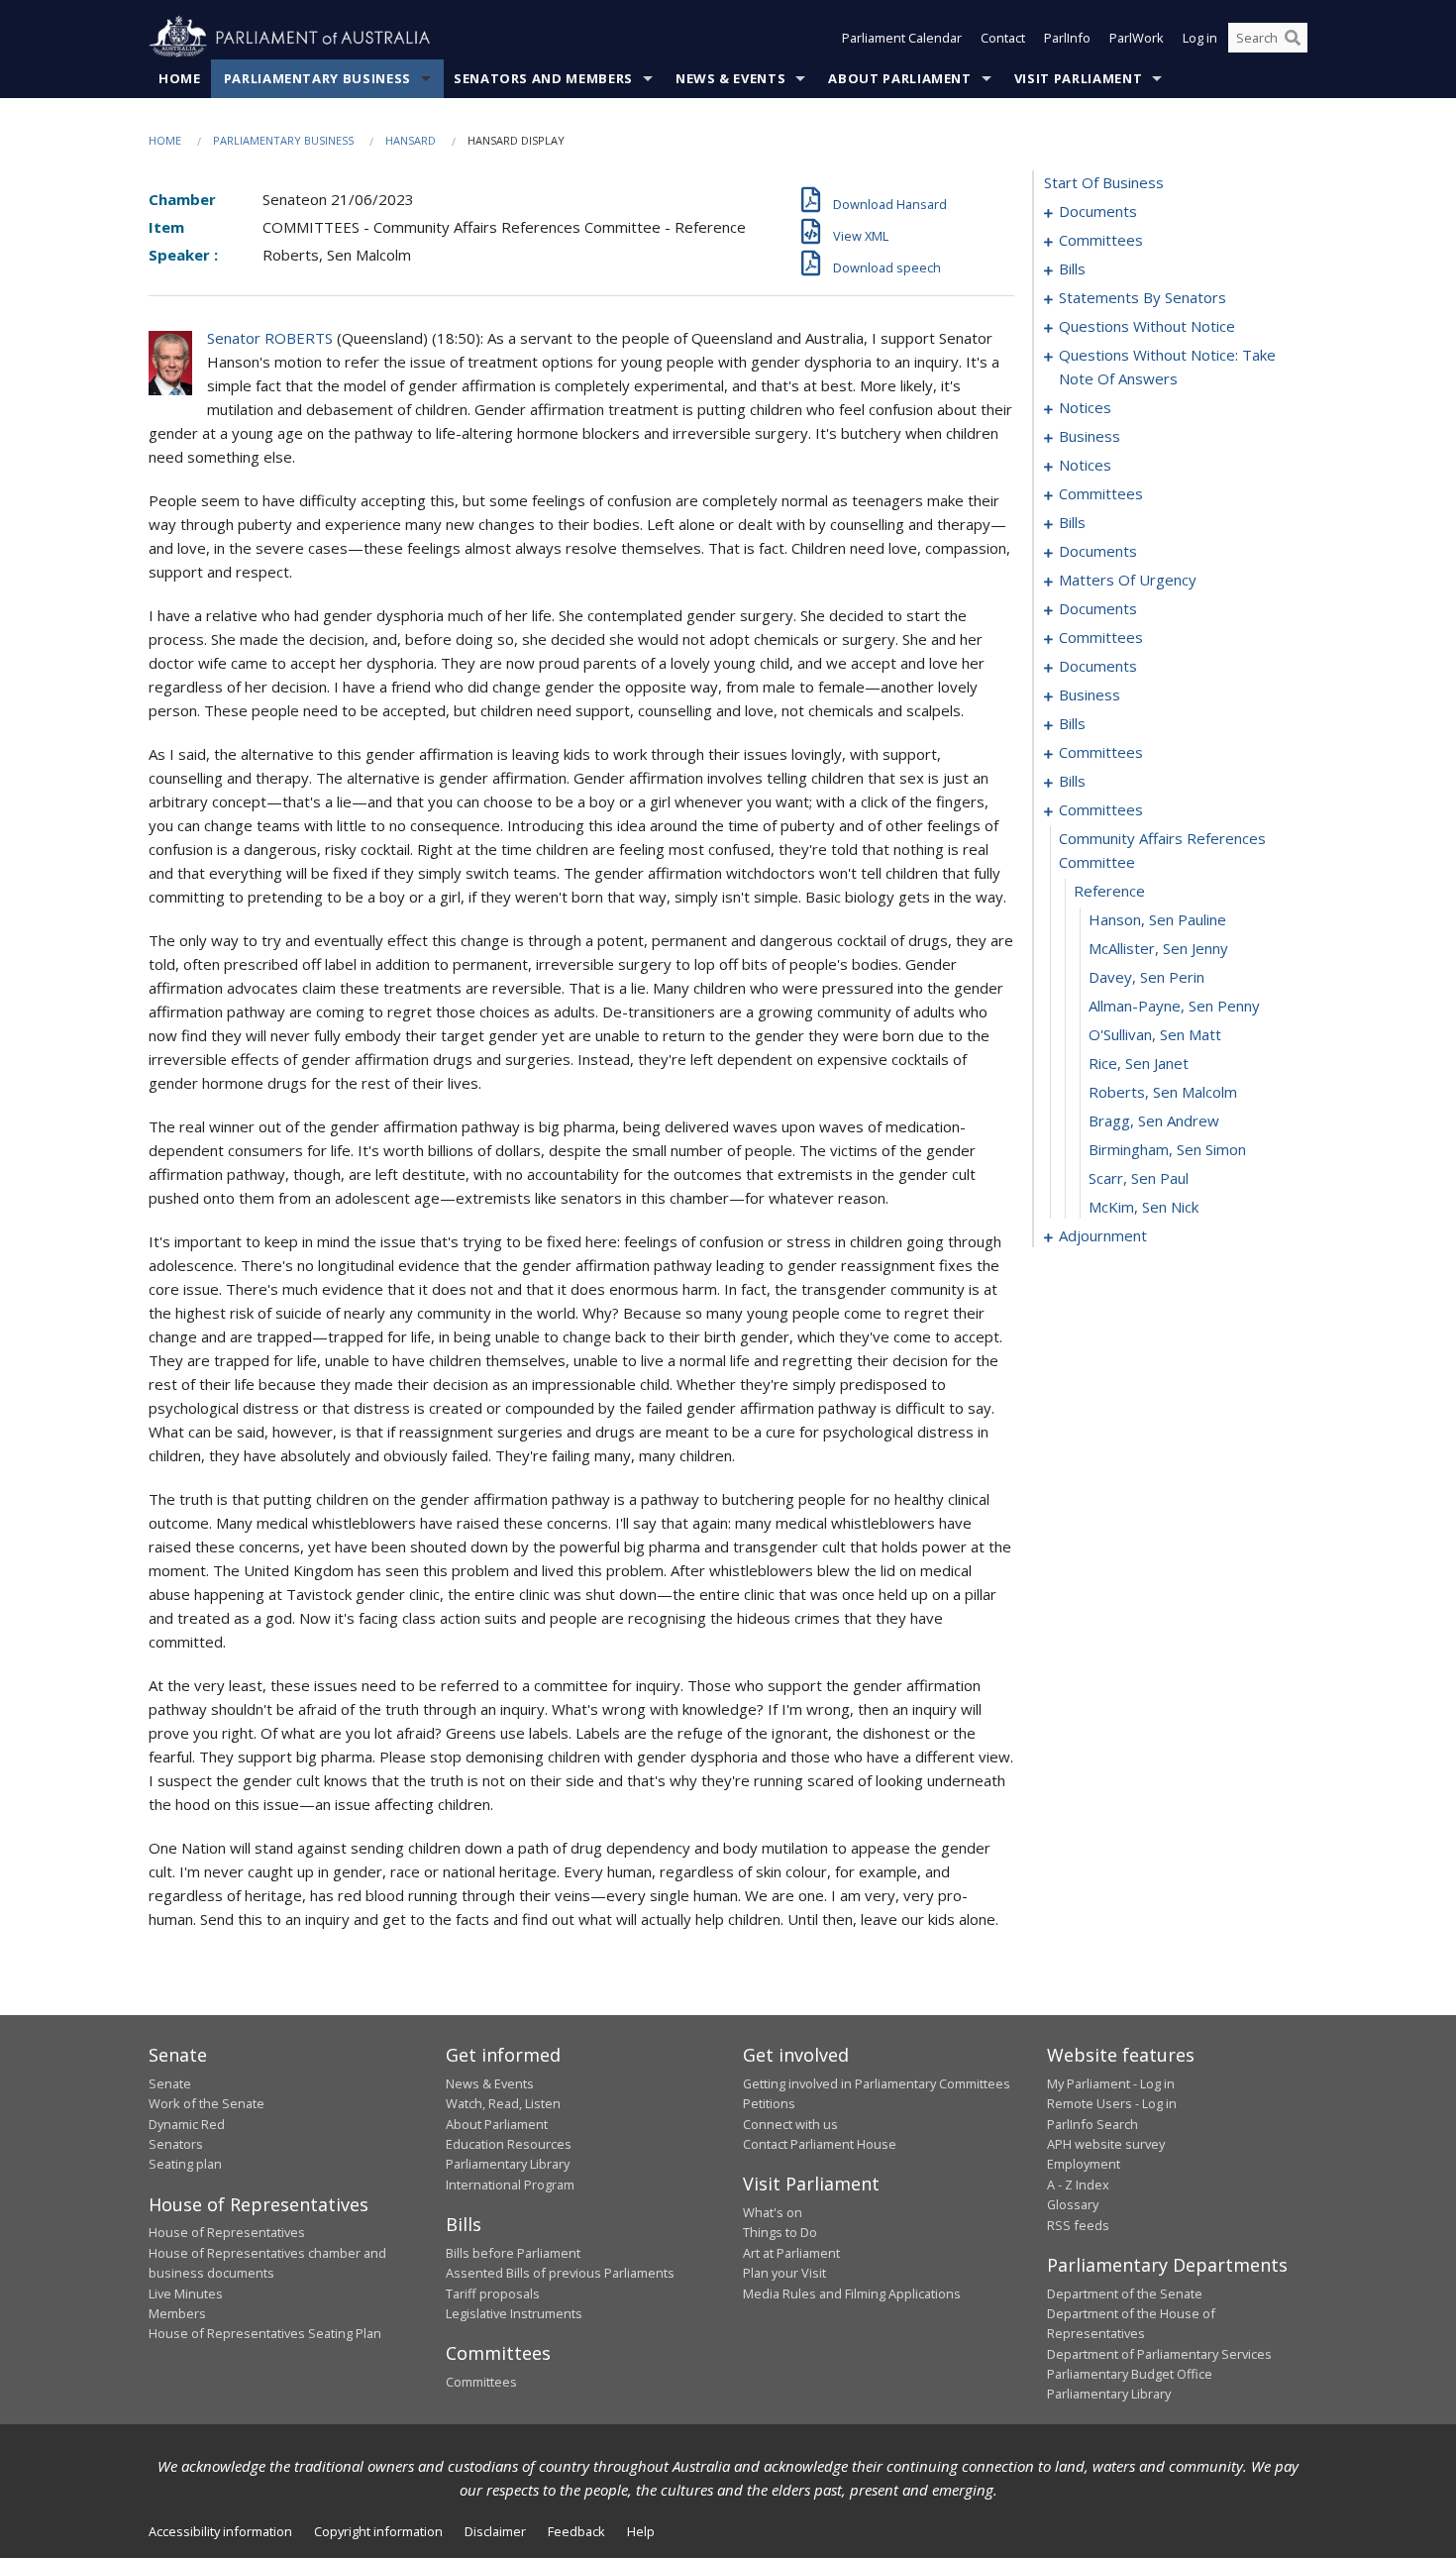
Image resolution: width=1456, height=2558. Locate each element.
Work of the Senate (207, 2103)
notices (1085, 407)
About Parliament (899, 78)
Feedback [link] (576, 2531)
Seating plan (185, 2164)
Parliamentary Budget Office (1130, 2374)
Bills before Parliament (513, 2253)
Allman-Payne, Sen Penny (1174, 1006)
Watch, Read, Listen (503, 2103)
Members (177, 2313)
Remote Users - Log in (1112, 2103)
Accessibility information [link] (220, 2531)
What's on (773, 2212)
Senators (176, 2144)
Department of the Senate (1125, 2293)
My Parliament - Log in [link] (1111, 2083)
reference (1109, 891)
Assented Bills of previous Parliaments (560, 2273)
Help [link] (641, 2531)
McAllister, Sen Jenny (1158, 948)
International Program (510, 2185)
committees (1101, 240)
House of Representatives (227, 2232)
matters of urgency (1128, 580)
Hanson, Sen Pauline (1157, 919)
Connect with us (790, 2124)
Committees (481, 2382)
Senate (170, 2083)
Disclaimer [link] (495, 2531)
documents (1098, 211)
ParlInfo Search (1092, 2124)
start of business (1104, 182)
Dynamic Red (187, 2124)
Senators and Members (543, 78)
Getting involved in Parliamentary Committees (877, 2083)
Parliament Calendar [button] (902, 38)
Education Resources (509, 2144)
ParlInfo (1067, 38)
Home (180, 78)
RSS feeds (1078, 2225)
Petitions (769, 2103)
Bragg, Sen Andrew (1154, 1120)
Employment (1084, 2164)
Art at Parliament (791, 2253)
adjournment (1103, 1235)
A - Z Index (1078, 2185)
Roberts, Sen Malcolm (1163, 1092)
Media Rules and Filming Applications (852, 2293)
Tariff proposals (493, 2293)
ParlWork (1137, 38)
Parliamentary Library (508, 2164)
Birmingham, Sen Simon (1167, 1149)
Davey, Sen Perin (1146, 977)
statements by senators (1143, 297)
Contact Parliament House (820, 2144)
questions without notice (1147, 326)
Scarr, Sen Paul (1139, 1178)
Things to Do (780, 2232)
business (1090, 436)
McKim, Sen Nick (1144, 1207)
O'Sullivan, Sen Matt (1155, 1034)
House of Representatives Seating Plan (265, 2333)
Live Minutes (186, 2293)
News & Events (730, 78)
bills (1072, 268)
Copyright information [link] (378, 2531)
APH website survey (1106, 2144)
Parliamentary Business (317, 78)
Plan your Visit (784, 2273)
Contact (1003, 38)
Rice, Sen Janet (1139, 1063)
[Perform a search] (1293, 38)
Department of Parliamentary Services (1159, 2354)
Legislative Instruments (514, 2313)
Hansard (411, 140)
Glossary (1073, 2204)
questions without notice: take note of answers (1167, 367)
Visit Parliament (1078, 78)
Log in (1200, 38)
